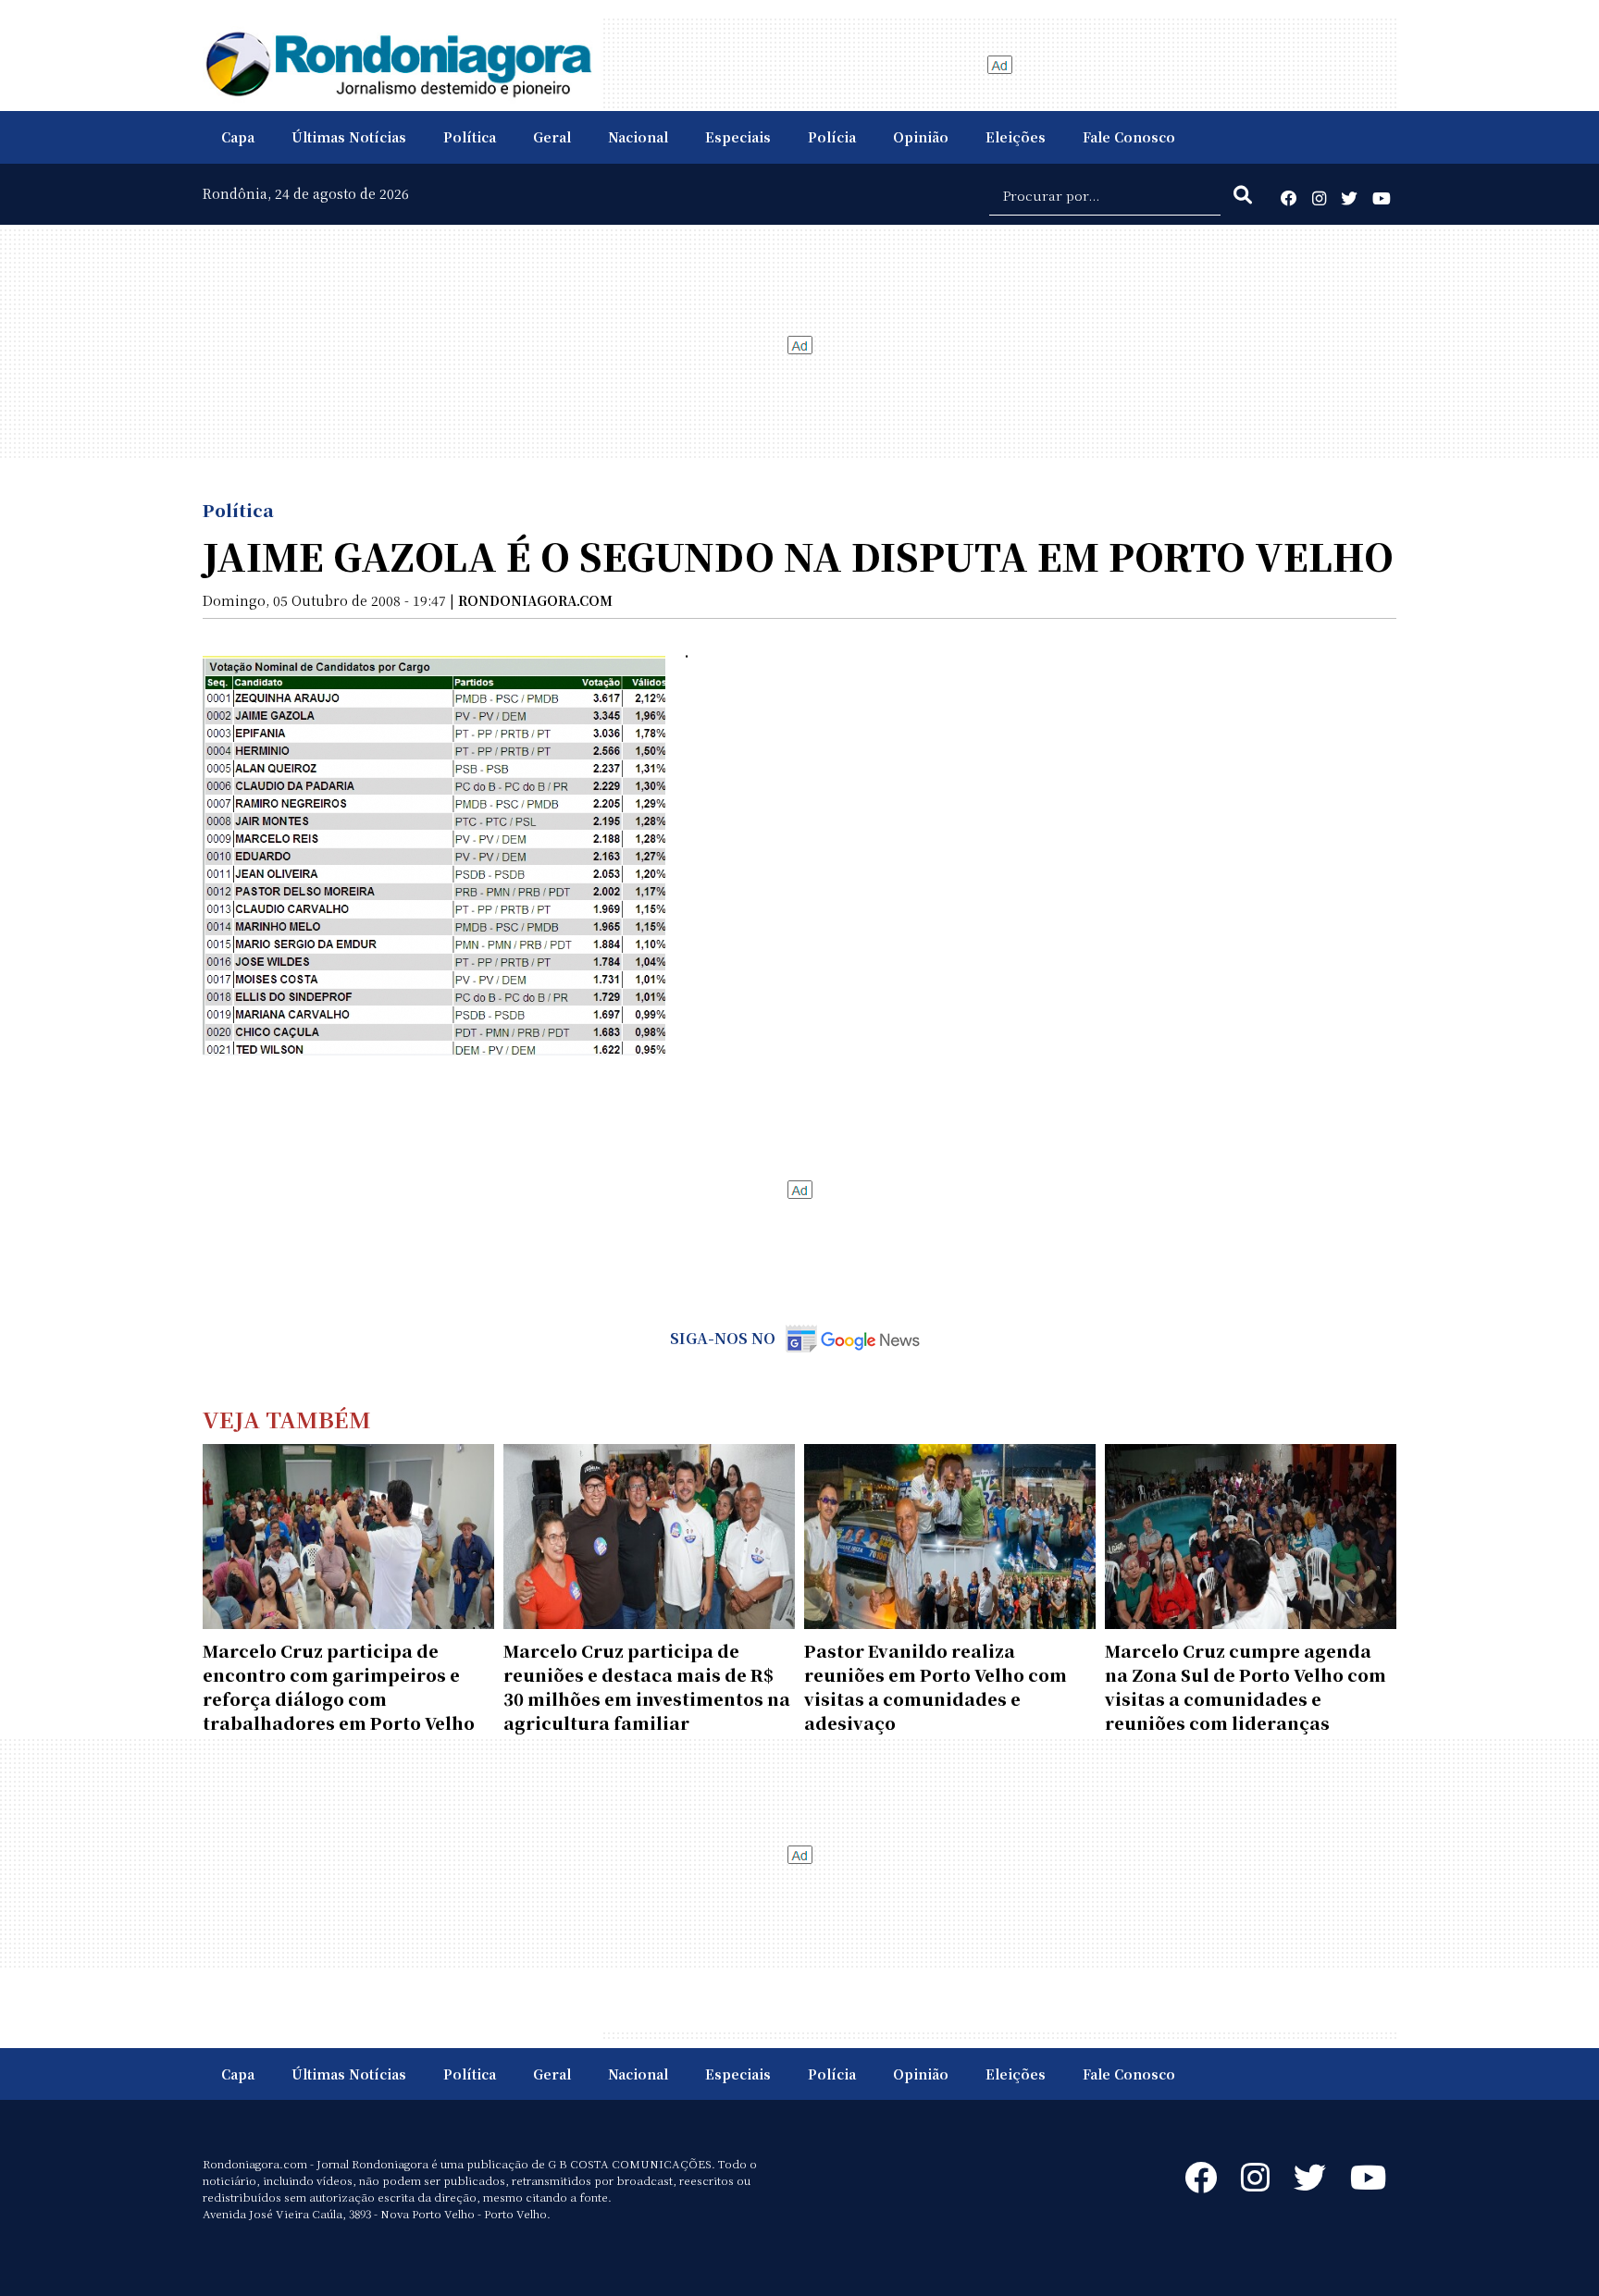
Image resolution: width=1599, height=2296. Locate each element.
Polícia (832, 137)
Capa (238, 137)
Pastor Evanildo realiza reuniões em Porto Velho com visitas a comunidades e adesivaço (936, 1686)
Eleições (1016, 137)
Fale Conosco (1129, 137)
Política (470, 137)
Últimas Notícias (349, 137)
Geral (552, 137)
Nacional (638, 137)
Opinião (921, 137)
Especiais (738, 137)
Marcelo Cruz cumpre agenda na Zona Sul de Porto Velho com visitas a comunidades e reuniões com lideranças (1246, 1686)
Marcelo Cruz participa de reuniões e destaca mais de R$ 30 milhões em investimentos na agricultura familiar (647, 1686)
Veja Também (287, 1419)
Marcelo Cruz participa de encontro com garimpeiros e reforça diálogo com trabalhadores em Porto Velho (339, 1686)
